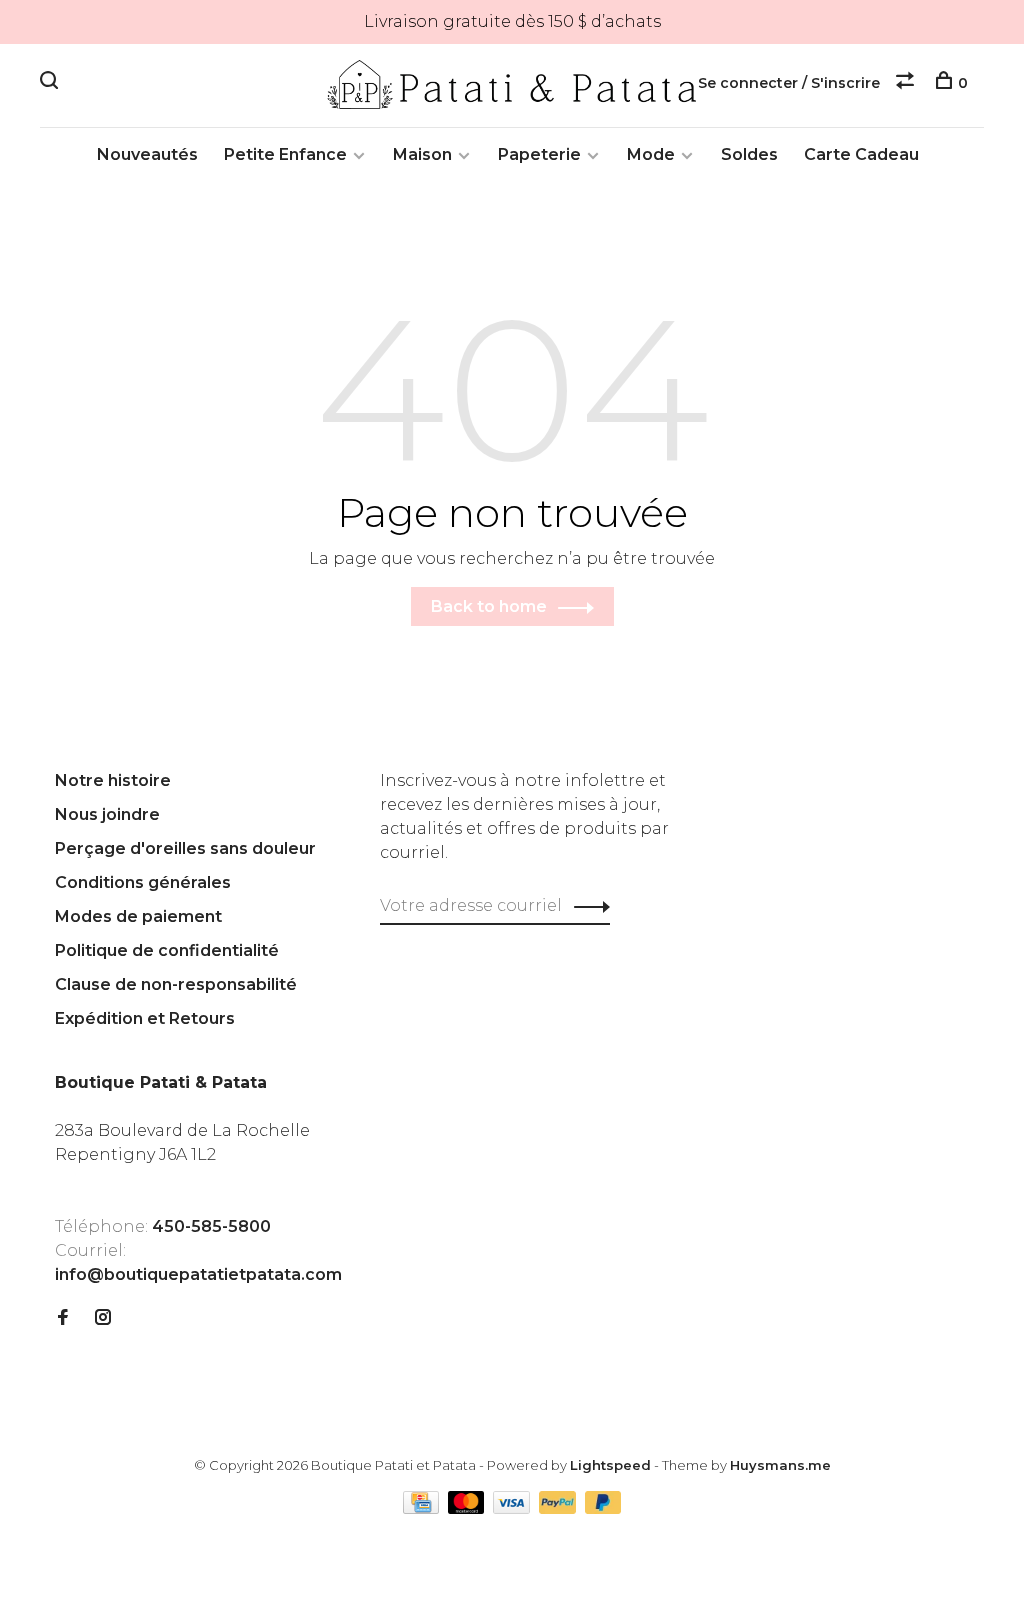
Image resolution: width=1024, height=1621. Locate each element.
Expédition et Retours (145, 1018)
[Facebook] (63, 1318)
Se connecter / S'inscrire (789, 83)
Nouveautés (147, 154)
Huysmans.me (780, 1465)
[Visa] (513, 1508)
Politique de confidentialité (167, 950)
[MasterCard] (468, 1508)
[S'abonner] (586, 906)
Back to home (489, 606)
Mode (651, 154)
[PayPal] (559, 1508)
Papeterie (539, 154)
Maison (422, 154)
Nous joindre (107, 814)
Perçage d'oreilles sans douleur (185, 848)
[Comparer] (907, 83)
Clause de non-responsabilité (176, 984)
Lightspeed (610, 1465)
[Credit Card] (423, 1508)
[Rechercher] (51, 83)
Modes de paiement (138, 916)
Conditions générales (143, 882)
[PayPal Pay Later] (603, 1508)
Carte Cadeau (861, 154)
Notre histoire (113, 780)
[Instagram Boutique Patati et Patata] (103, 1318)
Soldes (749, 154)
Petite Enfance (285, 154)
